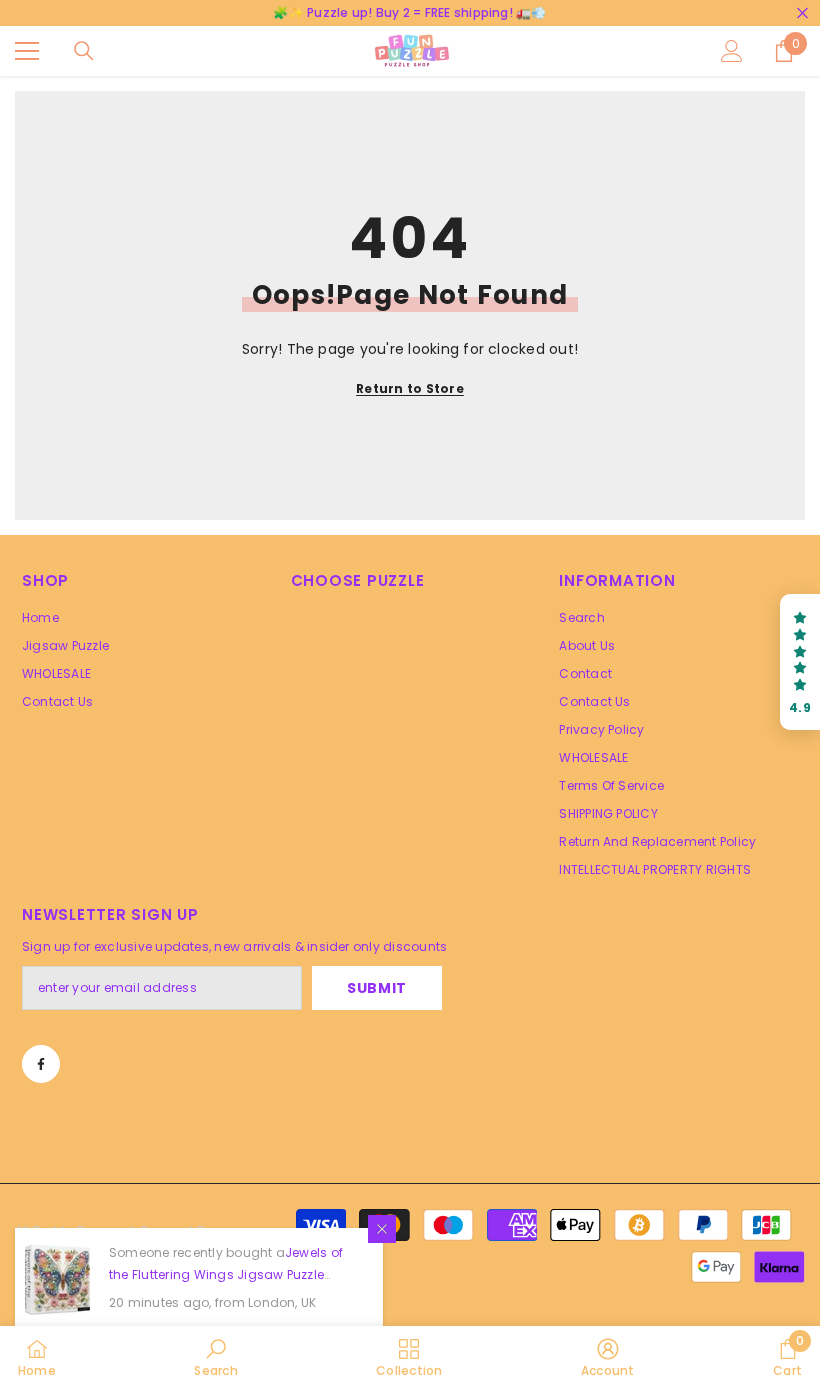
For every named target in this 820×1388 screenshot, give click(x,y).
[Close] (382, 1229)
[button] (800, 662)
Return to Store (410, 388)
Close (802, 13)
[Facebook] (41, 1064)
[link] (215, 1357)
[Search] (84, 51)
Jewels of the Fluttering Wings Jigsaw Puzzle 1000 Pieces (226, 1274)
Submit (377, 988)
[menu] (27, 51)
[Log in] (732, 51)
